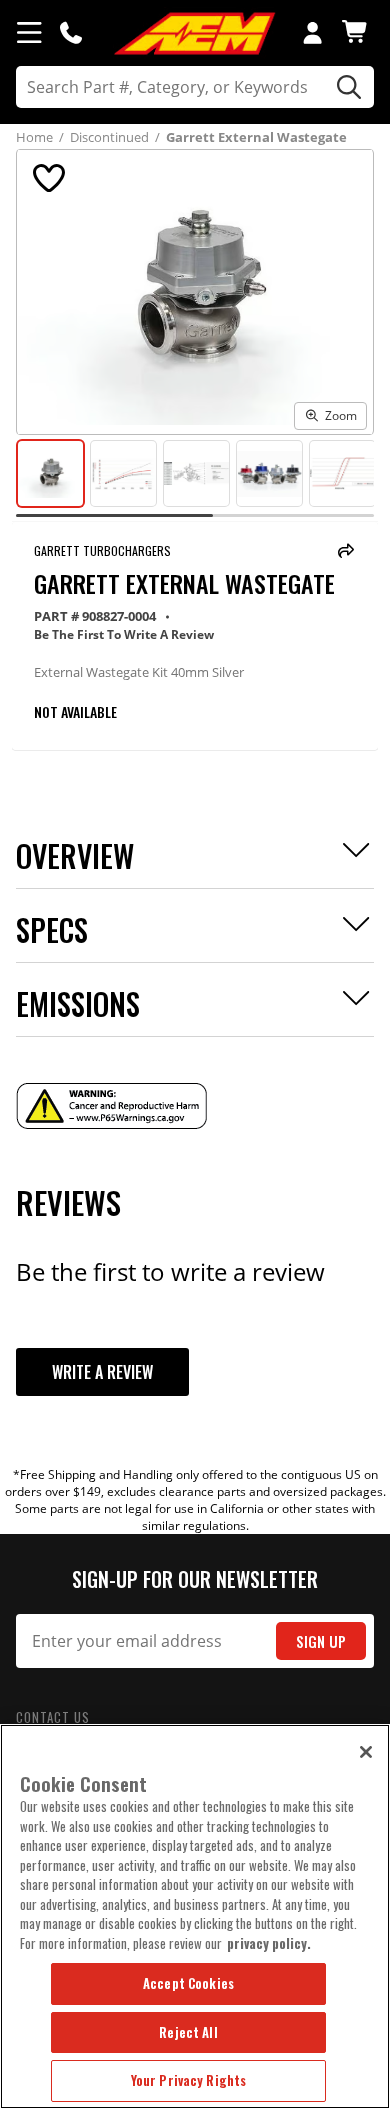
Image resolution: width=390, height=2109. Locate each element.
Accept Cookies (188, 1983)
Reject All (188, 2032)
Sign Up (321, 1641)
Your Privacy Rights (188, 2080)
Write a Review (102, 1372)
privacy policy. (269, 1943)
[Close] (366, 1752)
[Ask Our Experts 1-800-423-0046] (71, 32)
